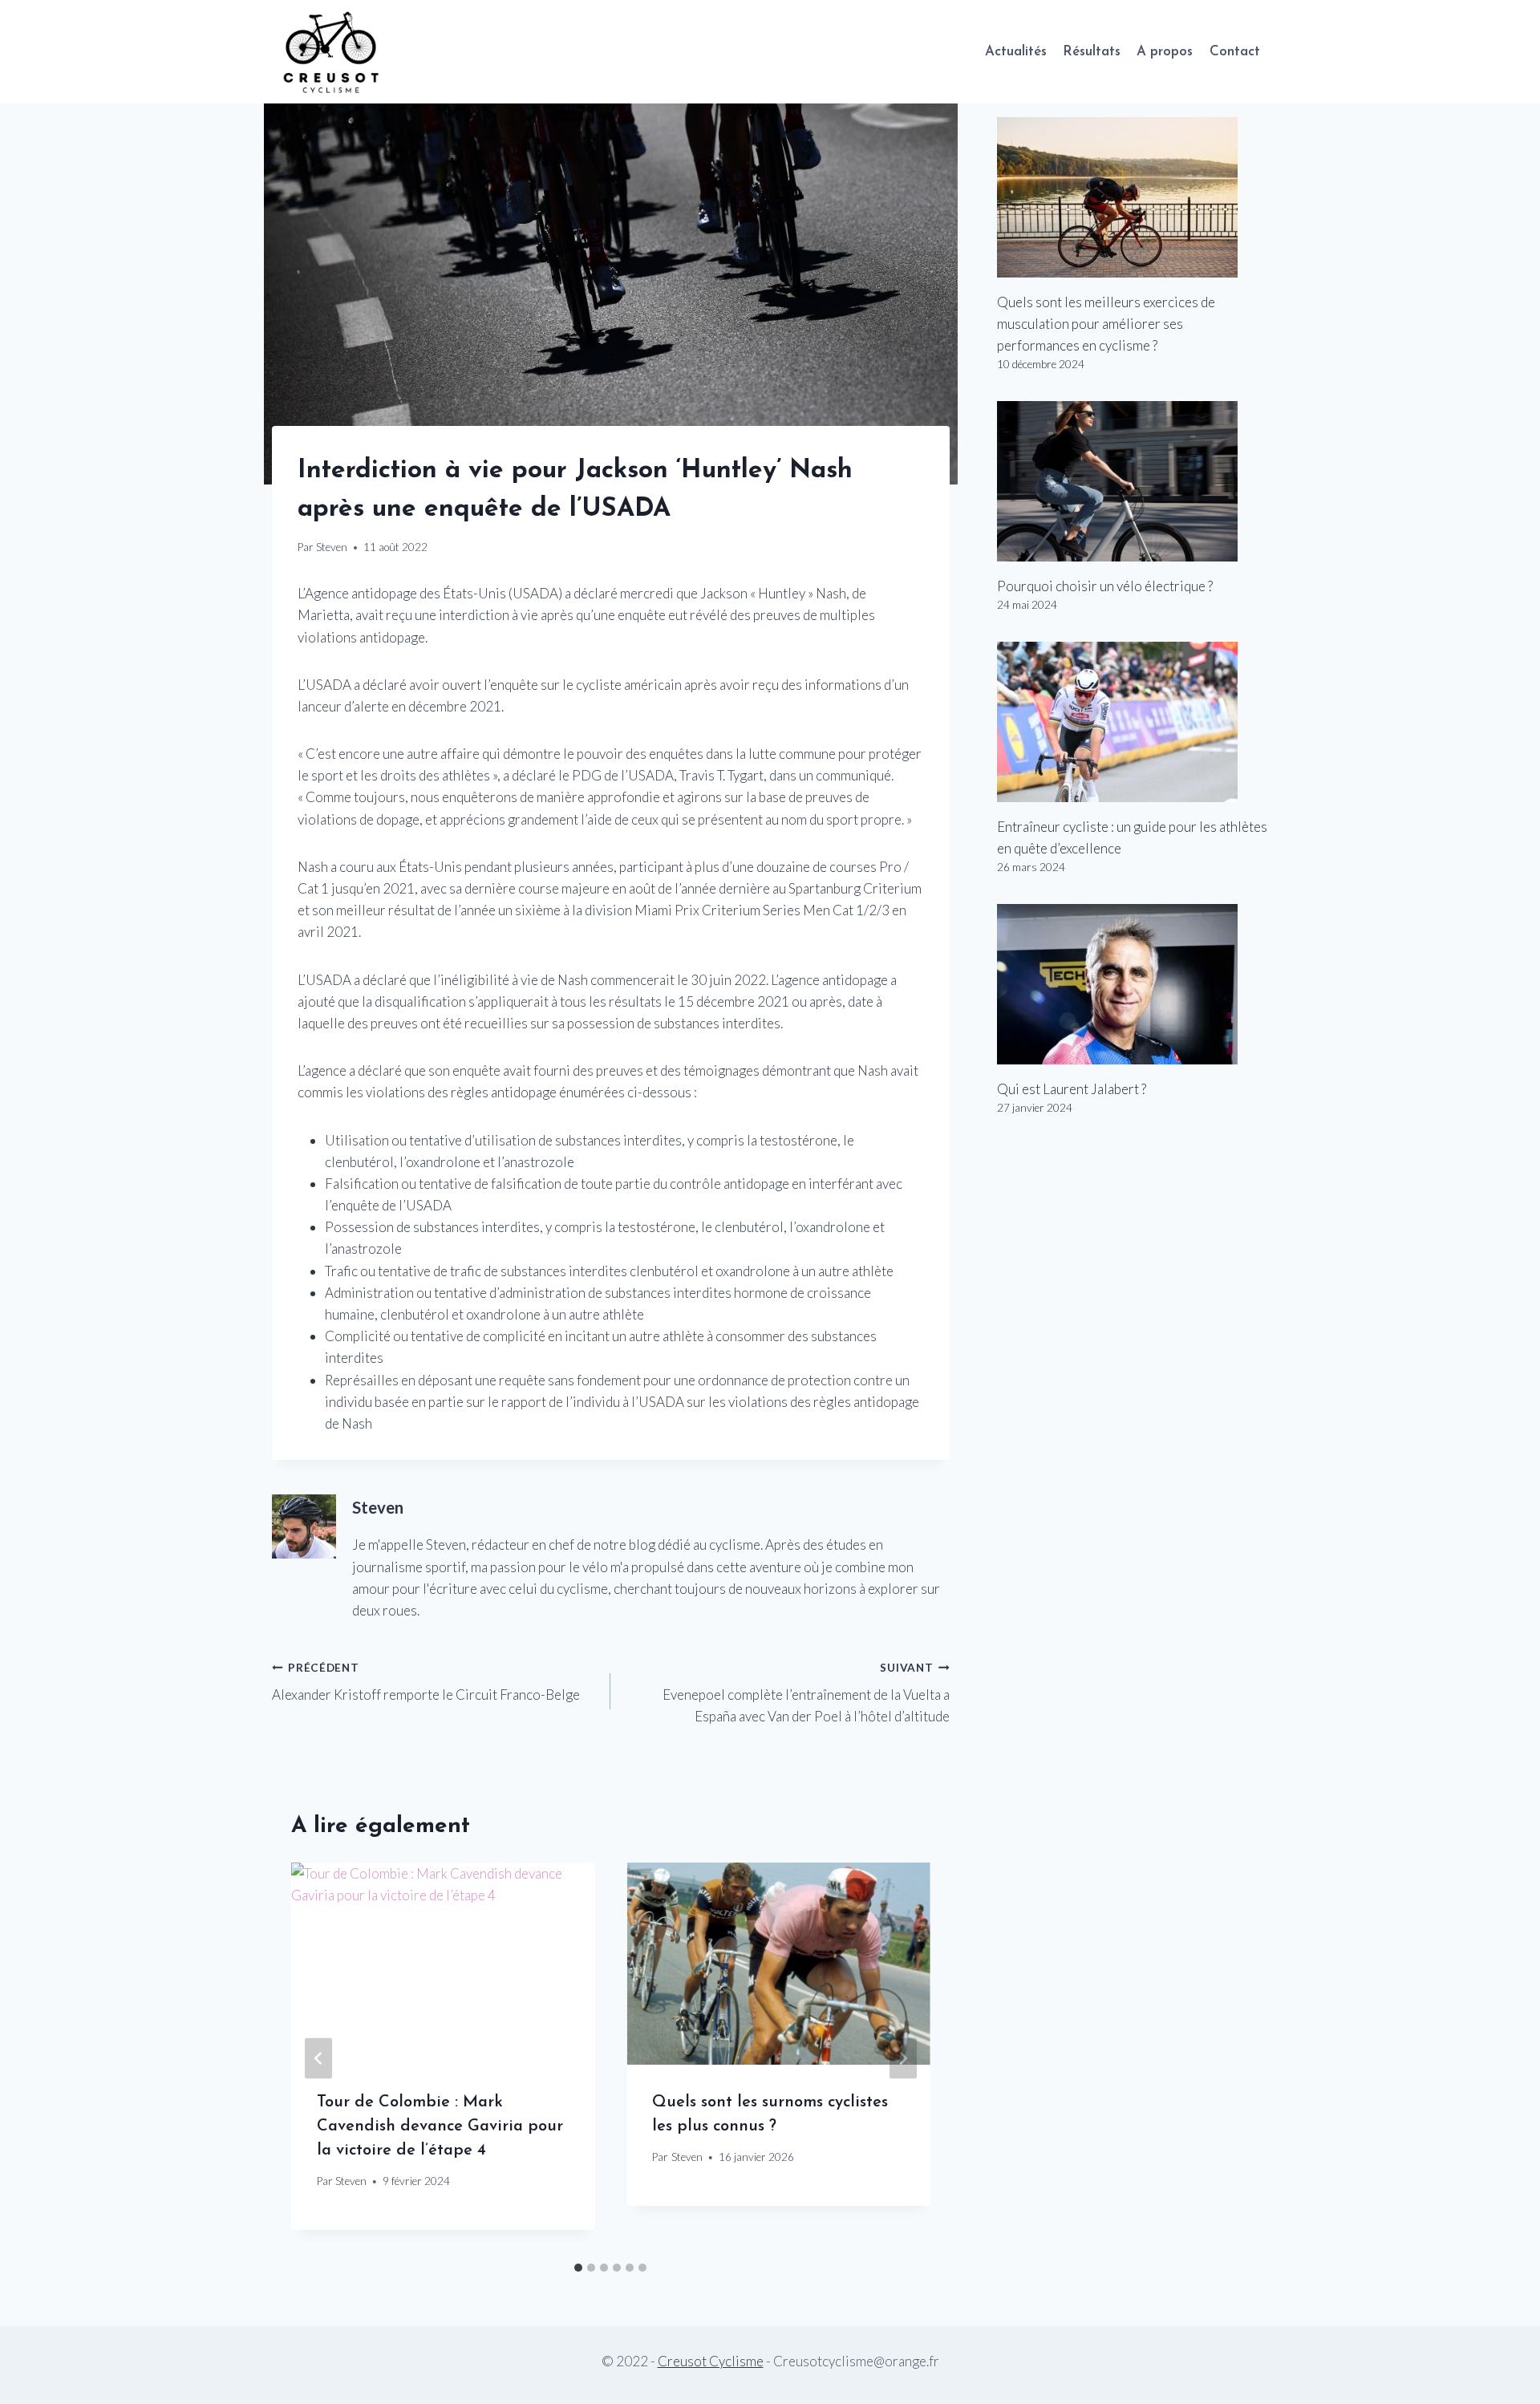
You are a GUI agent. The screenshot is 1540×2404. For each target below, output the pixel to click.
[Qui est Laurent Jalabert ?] (1133, 984)
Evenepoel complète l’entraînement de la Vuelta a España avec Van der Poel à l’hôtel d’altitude (806, 1693)
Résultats (1092, 52)
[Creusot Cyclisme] (332, 52)
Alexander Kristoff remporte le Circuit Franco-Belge (426, 1682)
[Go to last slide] (318, 2058)
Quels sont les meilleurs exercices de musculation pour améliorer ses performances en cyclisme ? (1106, 324)
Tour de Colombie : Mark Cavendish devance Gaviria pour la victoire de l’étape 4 (440, 2126)
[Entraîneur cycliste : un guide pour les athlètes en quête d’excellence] (1133, 722)
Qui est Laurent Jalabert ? (1072, 1089)
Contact (1235, 52)
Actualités (1016, 52)
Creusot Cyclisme (711, 2361)
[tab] (578, 2268)
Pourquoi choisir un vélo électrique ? (1105, 586)
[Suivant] (903, 2058)
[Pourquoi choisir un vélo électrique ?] (1133, 481)
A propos (1165, 52)
